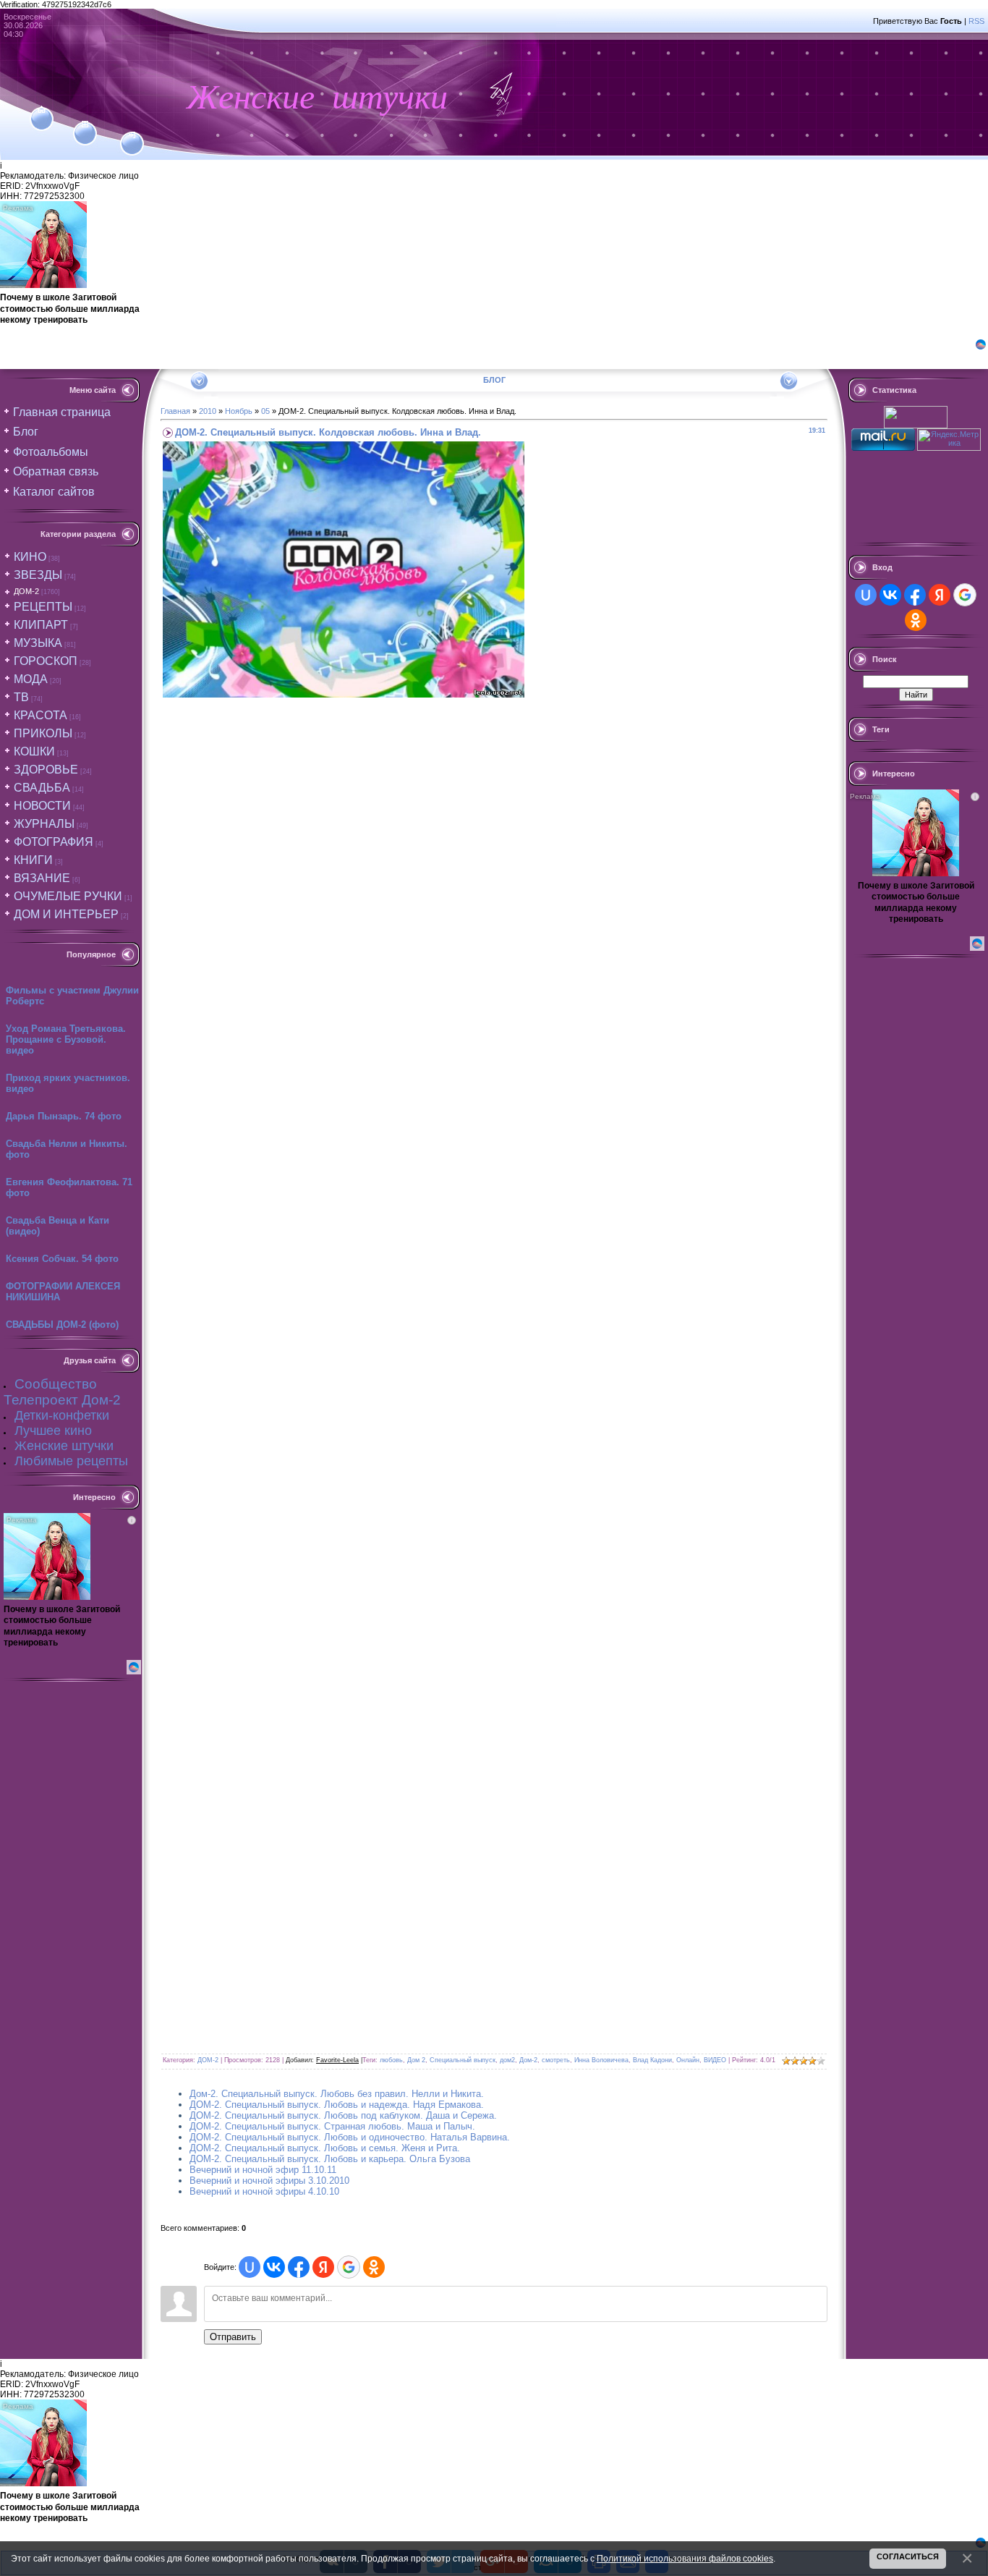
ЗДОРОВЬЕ (46, 770)
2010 (208, 411)
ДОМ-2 (26, 591)
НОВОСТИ (42, 806)
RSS (976, 21)
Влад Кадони (652, 2060)
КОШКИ (34, 751)
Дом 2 (416, 2060)
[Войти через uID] (250, 2267)
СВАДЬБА (42, 788)
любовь (391, 2060)
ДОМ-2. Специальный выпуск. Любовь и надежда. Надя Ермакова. (337, 2105)
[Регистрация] (85, 124)
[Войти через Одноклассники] (374, 2267)
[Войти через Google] (349, 2267)
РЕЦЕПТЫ (43, 607)
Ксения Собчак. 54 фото (62, 1259)
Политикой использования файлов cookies (685, 2558)
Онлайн (688, 2060)
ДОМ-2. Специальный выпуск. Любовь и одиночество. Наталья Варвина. (350, 2137)
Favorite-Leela (337, 2060)
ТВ (21, 697)
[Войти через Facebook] (299, 2267)
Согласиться (908, 2556)
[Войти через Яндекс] (323, 2267)
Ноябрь (239, 411)
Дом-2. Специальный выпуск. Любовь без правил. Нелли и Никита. (337, 2094)
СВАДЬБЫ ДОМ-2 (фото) (62, 1325)
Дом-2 (528, 2060)
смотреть (556, 2060)
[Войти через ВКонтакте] (274, 2267)
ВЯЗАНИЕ (42, 878)
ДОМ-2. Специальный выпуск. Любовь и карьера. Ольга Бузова (330, 2159)
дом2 (507, 2060)
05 (265, 411)
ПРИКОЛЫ (43, 733)
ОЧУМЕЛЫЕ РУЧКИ (68, 896)
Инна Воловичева (601, 2060)
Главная (175, 411)
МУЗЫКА (38, 643)
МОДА (31, 679)
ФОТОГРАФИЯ (54, 842)
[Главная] (42, 110)
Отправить (233, 2337)
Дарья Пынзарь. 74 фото (64, 1116)
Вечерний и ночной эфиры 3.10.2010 (269, 2181)
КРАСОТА (41, 715)
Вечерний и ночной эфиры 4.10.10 (264, 2191)
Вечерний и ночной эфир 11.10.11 (263, 2170)
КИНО (30, 557)
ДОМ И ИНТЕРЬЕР (66, 914)
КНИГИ (33, 860)
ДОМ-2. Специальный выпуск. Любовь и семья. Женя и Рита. (325, 2148)
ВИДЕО (715, 2060)
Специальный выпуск (463, 2060)
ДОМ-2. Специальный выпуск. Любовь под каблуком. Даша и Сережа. (343, 2115)
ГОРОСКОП (46, 661)
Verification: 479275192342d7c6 (492, 1286)
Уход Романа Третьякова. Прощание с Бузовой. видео (66, 1039)
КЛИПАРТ (41, 625)
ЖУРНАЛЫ (44, 824)
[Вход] (132, 135)
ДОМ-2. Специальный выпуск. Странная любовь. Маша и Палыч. (332, 2126)
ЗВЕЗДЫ (38, 575)
